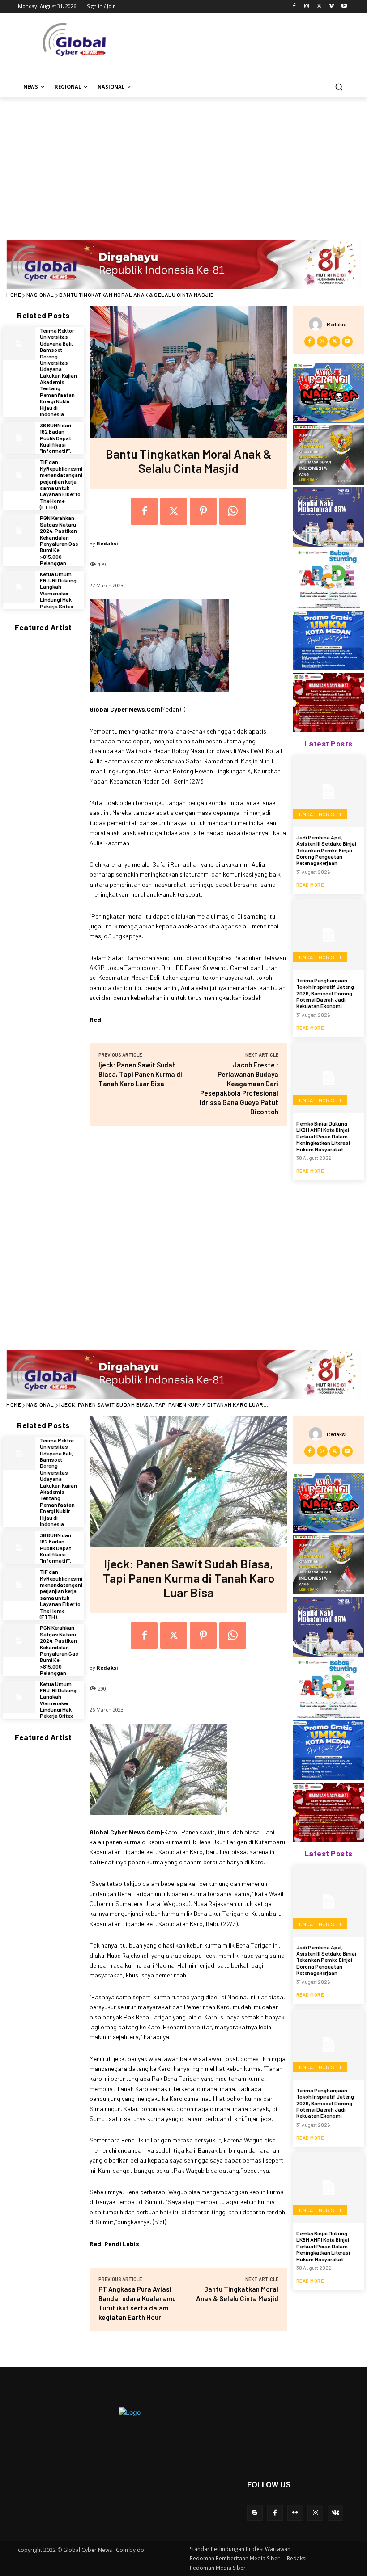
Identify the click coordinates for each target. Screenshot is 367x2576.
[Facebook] (294, 6)
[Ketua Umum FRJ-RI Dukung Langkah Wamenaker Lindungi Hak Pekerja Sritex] (19, 587)
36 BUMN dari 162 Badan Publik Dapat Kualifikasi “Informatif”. (55, 438)
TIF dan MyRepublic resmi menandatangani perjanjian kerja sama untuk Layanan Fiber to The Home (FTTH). (61, 484)
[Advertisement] (183, 164)
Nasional (40, 295)
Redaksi (107, 543)
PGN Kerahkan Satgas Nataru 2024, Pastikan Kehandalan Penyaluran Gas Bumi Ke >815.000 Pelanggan (59, 540)
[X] (319, 6)
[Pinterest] (203, 511)
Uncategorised (320, 814)
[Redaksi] (318, 324)
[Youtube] (344, 6)
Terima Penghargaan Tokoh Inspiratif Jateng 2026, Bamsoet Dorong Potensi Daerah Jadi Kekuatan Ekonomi (325, 993)
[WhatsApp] (233, 511)
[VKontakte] (335, 2513)
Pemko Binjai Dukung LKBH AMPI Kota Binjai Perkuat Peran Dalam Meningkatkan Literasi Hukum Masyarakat (323, 1136)
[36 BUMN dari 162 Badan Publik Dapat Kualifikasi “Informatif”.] (19, 438)
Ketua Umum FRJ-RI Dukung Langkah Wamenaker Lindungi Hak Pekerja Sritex (58, 590)
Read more (310, 885)
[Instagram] (307, 6)
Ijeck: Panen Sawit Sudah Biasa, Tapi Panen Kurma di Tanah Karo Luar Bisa (140, 1074)
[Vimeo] (331, 6)
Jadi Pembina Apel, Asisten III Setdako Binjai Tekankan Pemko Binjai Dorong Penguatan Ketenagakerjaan (326, 850)
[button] (339, 87)
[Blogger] (255, 2513)
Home (14, 295)
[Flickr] (295, 2513)
